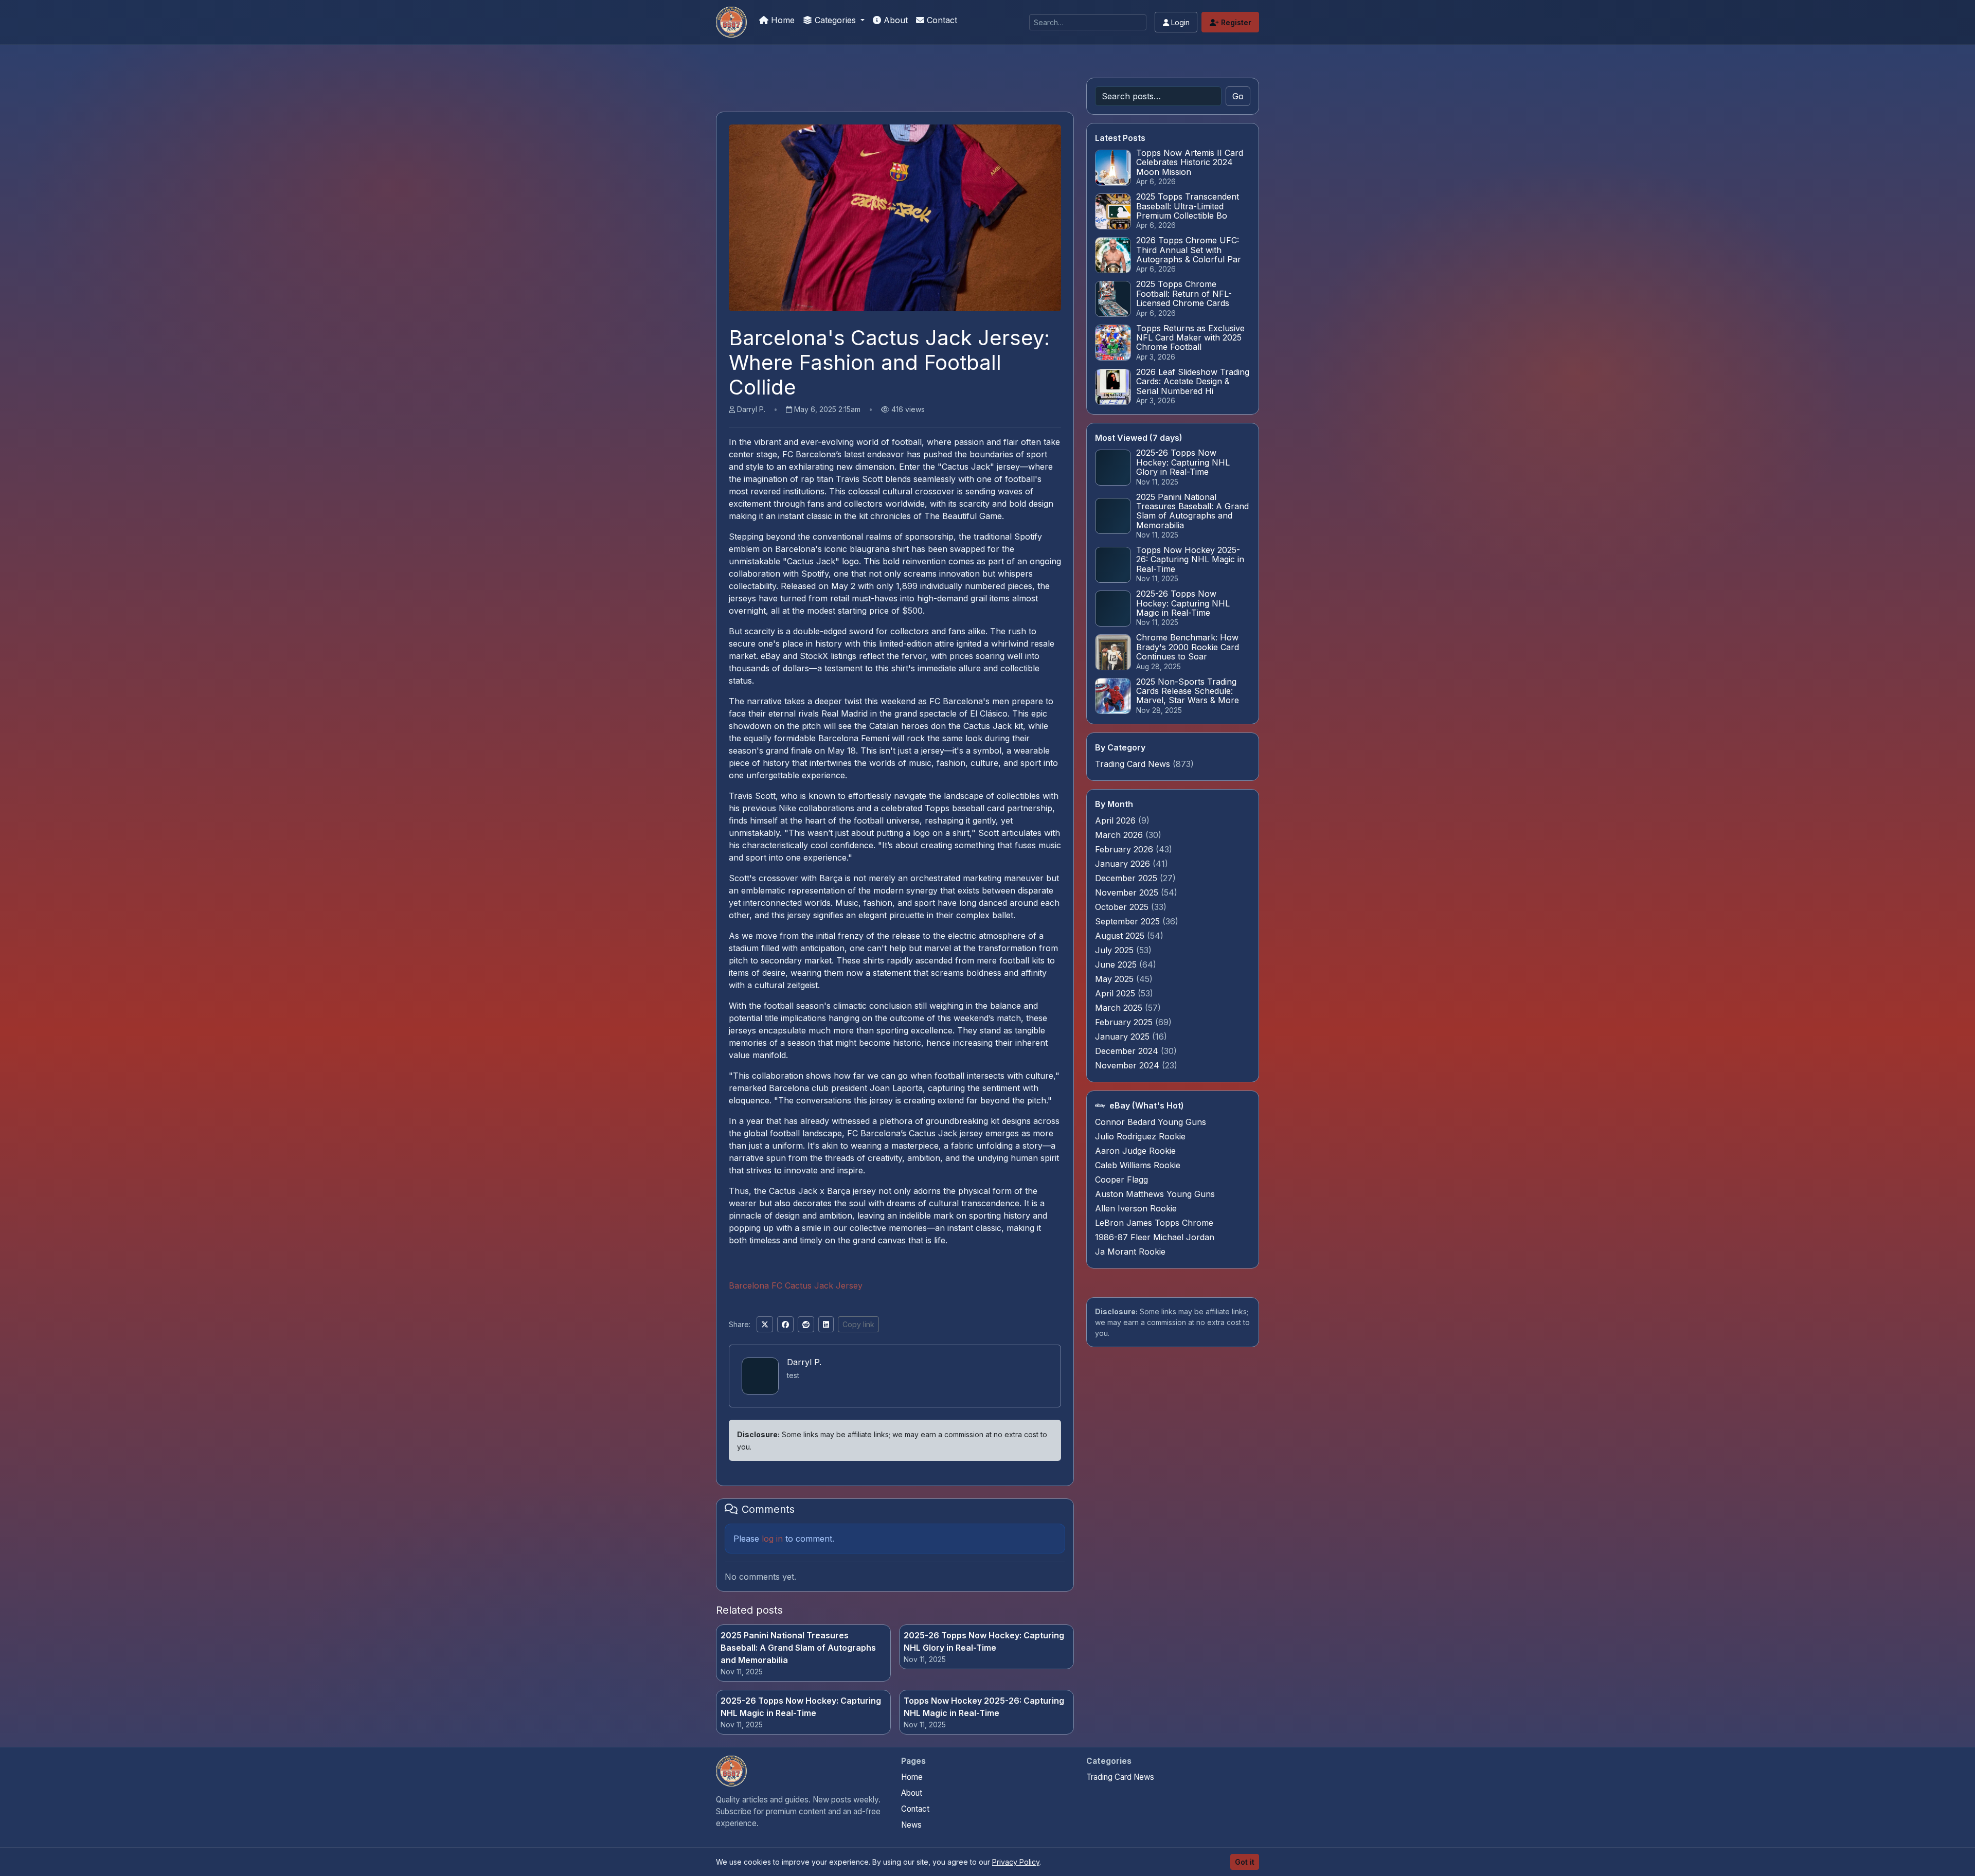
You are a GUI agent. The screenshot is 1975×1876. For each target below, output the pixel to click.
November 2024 (1128, 1065)
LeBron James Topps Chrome (1154, 1223)
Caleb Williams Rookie (1138, 1165)
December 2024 (1128, 1051)
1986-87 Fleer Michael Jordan (1155, 1237)
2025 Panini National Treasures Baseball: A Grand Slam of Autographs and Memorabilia (798, 1648)
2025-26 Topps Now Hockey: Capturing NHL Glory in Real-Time (984, 1641)
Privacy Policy (1016, 1862)
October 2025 (1123, 907)
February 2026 (1125, 849)
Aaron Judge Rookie (1135, 1151)
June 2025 (1117, 964)
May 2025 (1116, 979)
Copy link (858, 1324)
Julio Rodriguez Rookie (1140, 1136)
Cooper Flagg (1121, 1180)
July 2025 (1116, 950)
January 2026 (1124, 864)
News (911, 1825)
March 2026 (1120, 835)
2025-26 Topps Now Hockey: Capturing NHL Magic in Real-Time (801, 1707)
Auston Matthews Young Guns (1155, 1194)
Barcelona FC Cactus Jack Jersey (796, 1285)
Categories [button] (835, 20)
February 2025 (1125, 1022)
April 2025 (1116, 993)
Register (1235, 22)
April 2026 (1117, 820)
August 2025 (1121, 936)
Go (1238, 96)
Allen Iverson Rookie (1136, 1208)
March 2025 (1120, 1008)
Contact (941, 20)
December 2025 (1127, 878)
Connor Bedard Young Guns (1151, 1122)
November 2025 (1128, 892)
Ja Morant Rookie (1130, 1252)
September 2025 (1129, 921)
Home (782, 20)
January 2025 (1124, 1037)
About (894, 20)
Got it (1245, 1862)
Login (1179, 22)
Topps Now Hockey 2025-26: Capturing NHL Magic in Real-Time (984, 1707)
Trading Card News (1133, 764)
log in (772, 1539)
